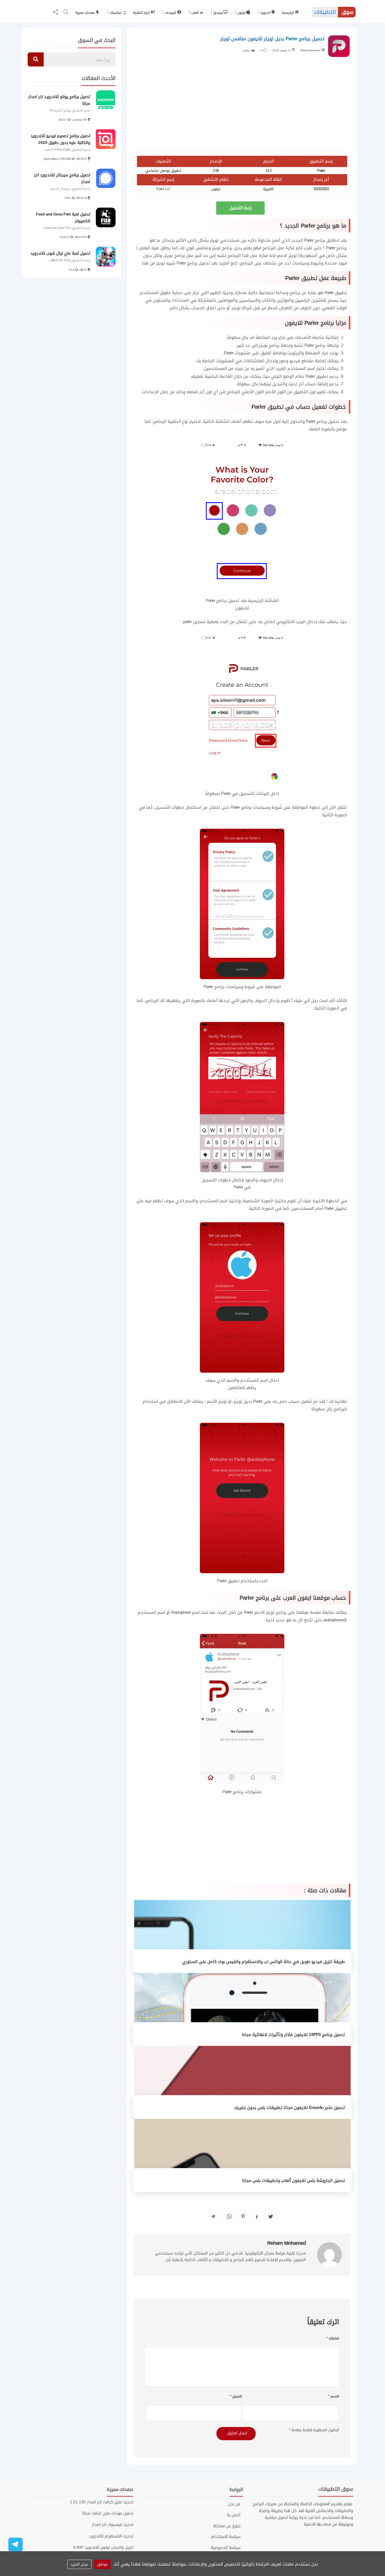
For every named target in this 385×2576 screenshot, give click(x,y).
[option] (71, 181)
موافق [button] (102, 2564)
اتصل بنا (234, 2515)
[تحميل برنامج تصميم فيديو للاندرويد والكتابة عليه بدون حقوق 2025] (106, 139)
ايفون (242, 13)
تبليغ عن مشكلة (227, 2526)
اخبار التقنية (142, 13)
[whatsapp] (229, 2216)
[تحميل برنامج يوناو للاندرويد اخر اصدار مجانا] (106, 100)
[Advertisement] (242, 105)
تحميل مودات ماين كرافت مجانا (108, 2513)
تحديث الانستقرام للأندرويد (111, 2536)
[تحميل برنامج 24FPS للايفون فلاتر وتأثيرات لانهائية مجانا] (242, 2010)
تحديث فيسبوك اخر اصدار (112, 2525)
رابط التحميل (240, 208)
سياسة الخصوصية (226, 2548)
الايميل (236, 2396)
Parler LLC (163, 189)
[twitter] (271, 2216)
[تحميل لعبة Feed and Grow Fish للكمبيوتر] (106, 217)
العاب (195, 13)
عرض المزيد (79, 2564)
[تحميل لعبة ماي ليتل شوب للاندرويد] (106, 257)
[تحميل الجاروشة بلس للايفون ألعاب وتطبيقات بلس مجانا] (242, 2156)
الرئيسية (288, 13)
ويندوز (218, 13)
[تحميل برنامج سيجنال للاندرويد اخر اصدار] (106, 178)
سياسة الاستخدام (226, 2537)
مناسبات (116, 13)
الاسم (334, 2396)
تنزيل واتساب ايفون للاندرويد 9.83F (103, 2547)
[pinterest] (243, 2216)
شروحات (171, 13)
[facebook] (257, 2217)
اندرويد (266, 13)
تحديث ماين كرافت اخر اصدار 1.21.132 (102, 2502)
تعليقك (333, 2338)
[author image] (329, 2255)
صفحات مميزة (85, 13)
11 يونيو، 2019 (282, 50)
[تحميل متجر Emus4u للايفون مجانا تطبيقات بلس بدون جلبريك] (242, 2083)
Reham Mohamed (310, 50)
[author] (323, 49)
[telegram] (213, 2216)
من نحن (234, 2504)
